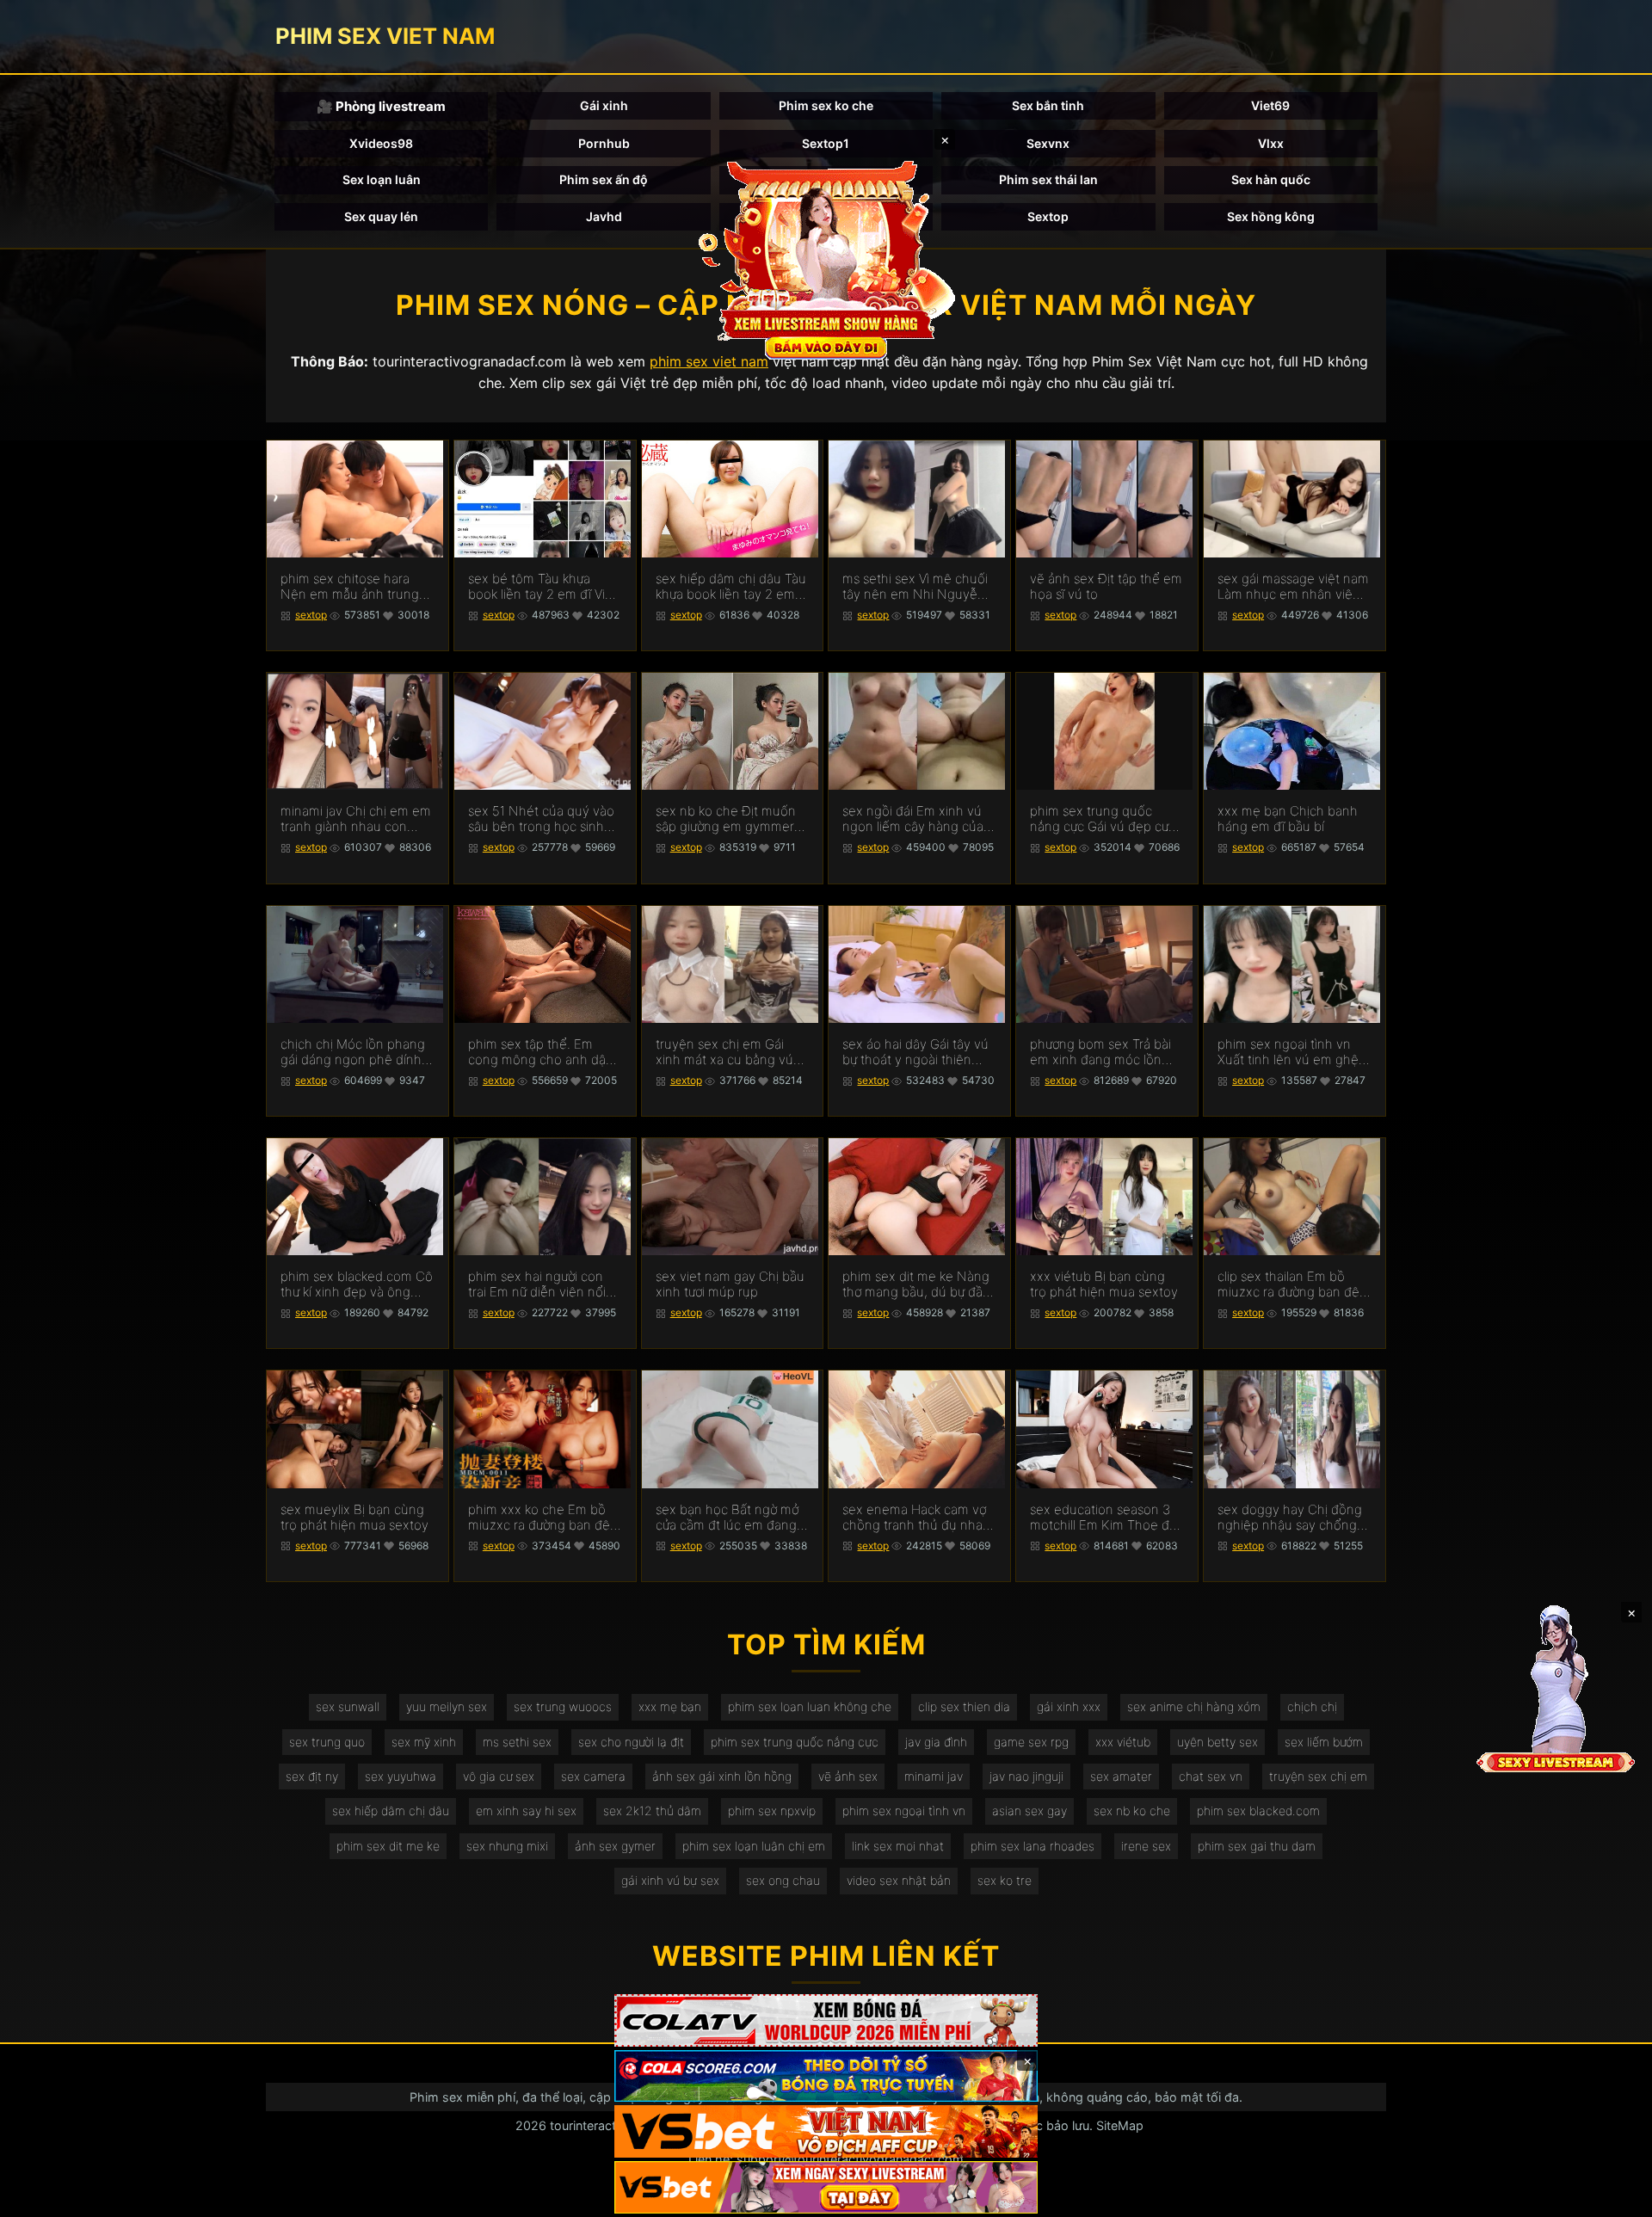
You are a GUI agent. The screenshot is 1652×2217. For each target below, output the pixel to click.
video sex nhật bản (899, 1880)
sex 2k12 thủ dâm (652, 1811)
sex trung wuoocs (563, 1706)
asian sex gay (1029, 1811)
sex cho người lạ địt (631, 1742)
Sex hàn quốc (1271, 179)
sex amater (1121, 1776)
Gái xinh (604, 105)
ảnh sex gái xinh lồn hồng (722, 1776)
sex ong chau (783, 1880)
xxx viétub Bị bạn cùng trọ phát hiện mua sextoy (1104, 1284)
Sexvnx (1048, 143)
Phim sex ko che (826, 105)
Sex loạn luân (382, 179)
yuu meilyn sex (447, 1706)
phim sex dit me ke (388, 1846)
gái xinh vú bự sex (670, 1880)
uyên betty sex (1217, 1742)
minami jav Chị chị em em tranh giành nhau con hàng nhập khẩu (356, 819)
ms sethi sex (517, 1742)
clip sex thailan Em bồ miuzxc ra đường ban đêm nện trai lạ (1294, 1284)
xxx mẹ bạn (670, 1706)
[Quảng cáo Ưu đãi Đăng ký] (826, 2076)
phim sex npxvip (772, 1811)
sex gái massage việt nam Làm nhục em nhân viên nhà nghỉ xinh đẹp (1293, 587)
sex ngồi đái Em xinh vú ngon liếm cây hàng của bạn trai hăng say (913, 819)
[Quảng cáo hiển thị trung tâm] (826, 258)
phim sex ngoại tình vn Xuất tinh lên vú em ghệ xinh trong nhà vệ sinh (1288, 1052)
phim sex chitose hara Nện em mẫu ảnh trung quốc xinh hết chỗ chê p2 (357, 587)
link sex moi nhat (898, 1846)
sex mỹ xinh (424, 1742)
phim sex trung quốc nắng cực (795, 1742)
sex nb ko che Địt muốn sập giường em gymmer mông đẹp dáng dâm (726, 819)
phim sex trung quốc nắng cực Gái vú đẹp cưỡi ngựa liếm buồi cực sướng (1104, 819)
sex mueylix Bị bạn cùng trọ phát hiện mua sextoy (354, 1518)
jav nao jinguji (1026, 1776)
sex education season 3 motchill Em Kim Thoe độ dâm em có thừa (1103, 1518)
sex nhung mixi (507, 1846)
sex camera (593, 1776)
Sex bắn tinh (1048, 105)
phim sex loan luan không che (810, 1706)
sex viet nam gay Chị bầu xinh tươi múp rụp (730, 1284)
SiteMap (1120, 2125)
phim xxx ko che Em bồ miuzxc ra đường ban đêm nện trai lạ (545, 1518)
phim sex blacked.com (1258, 1811)
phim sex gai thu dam (1257, 1846)
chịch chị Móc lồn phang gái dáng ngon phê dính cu (353, 1052)
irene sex (1146, 1846)
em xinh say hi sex (526, 1811)
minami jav (934, 1776)
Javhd (604, 216)
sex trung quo (327, 1742)
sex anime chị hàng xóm (1194, 1706)
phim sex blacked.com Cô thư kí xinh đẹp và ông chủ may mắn (357, 1284)
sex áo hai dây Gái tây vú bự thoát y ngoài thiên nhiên (915, 1052)
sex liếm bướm (1324, 1742)
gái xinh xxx (1069, 1706)
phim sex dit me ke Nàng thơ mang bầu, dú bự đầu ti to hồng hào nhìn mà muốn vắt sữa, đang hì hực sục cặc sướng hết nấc (916, 1284)
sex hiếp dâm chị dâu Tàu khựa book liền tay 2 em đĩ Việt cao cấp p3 (731, 587)
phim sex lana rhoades (1032, 1846)
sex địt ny (312, 1776)
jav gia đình (936, 1742)
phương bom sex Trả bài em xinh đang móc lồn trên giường (1100, 1052)
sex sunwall (348, 1706)
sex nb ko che (1132, 1811)
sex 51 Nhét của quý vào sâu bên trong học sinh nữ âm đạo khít (541, 819)
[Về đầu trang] (1614, 2196)
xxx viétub (1123, 1742)
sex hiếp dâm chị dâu (391, 1811)
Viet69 (1270, 105)
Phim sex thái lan (1048, 179)
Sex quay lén (381, 216)
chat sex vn (1211, 1776)
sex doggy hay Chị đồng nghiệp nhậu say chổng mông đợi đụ (1290, 1518)
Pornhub (604, 143)
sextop (311, 615)
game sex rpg (1031, 1742)
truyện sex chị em (1318, 1776)
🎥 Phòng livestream (381, 106)
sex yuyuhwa (401, 1776)
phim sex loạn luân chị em (754, 1846)
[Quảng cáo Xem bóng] (826, 2020)
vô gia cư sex (499, 1776)
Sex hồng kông (1271, 216)
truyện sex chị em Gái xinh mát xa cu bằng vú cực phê (724, 1052)
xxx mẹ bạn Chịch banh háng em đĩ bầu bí (1288, 819)
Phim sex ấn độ (604, 179)
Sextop (1048, 216)
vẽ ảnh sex (848, 1776)
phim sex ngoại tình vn (904, 1811)
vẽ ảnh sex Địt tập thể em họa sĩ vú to (1106, 587)
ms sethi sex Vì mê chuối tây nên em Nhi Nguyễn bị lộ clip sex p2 (915, 587)
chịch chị (1312, 1706)
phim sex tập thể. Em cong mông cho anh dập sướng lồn (541, 1052)
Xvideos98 (381, 143)
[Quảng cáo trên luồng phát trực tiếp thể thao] (826, 2187)
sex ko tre (1005, 1880)
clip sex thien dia (964, 1706)
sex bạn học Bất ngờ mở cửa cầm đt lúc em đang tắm (727, 1518)
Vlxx (1271, 143)
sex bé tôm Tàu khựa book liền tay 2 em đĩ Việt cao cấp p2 (542, 587)
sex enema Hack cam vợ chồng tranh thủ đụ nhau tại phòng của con (916, 1518)
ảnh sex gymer (615, 1846)
